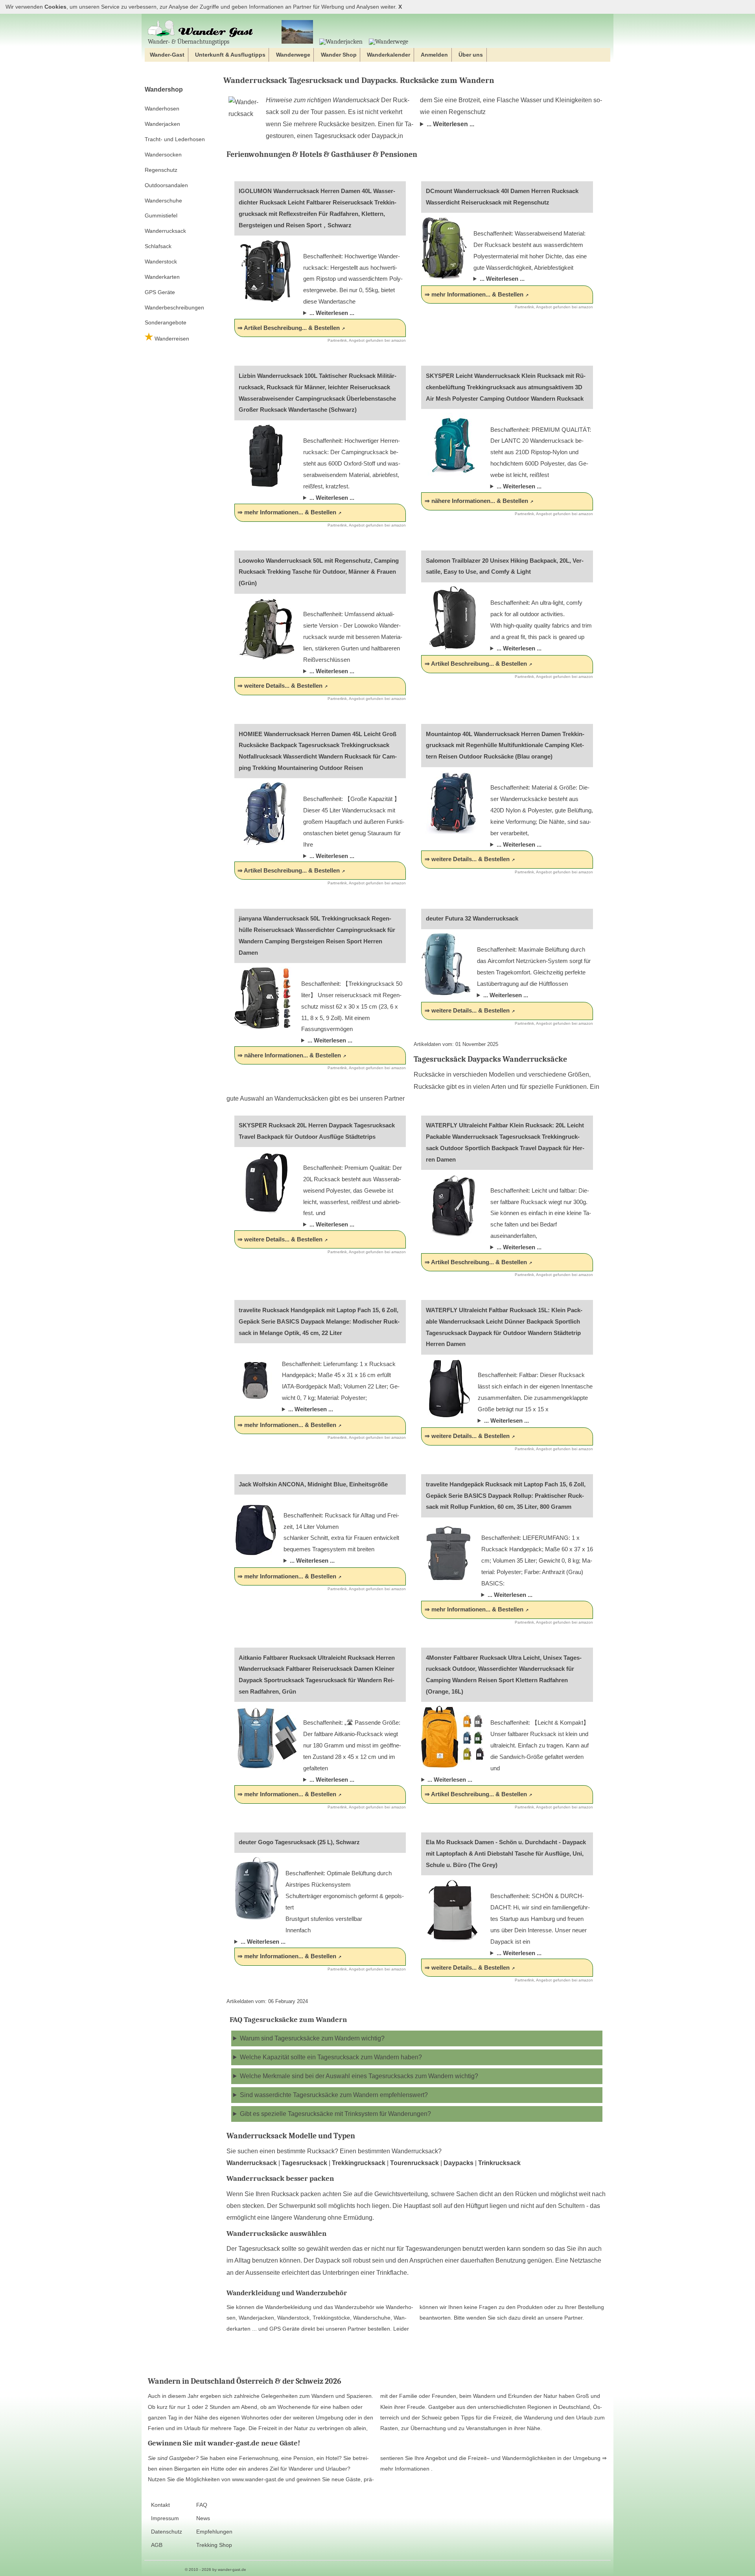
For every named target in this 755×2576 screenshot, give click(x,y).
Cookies (55, 7)
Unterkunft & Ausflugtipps (230, 55)
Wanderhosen (162, 109)
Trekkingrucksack (359, 2163)
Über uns (471, 55)
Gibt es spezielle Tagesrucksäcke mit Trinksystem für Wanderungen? (335, 2114)
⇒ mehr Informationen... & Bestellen (474, 294)
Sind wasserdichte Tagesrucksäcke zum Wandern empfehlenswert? (334, 2095)
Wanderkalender (389, 55)
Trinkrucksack (499, 2163)
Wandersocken (163, 155)
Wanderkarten (162, 277)
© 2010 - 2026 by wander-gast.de (215, 2570)
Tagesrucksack (304, 2163)
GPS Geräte (160, 292)
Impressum (165, 2518)
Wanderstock (161, 261)
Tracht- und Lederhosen (175, 139)
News (203, 2518)
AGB (157, 2545)
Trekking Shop (214, 2545)
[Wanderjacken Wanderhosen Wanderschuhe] (341, 42)
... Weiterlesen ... (450, 124)
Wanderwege (293, 55)
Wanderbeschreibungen (174, 307)
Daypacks (459, 2163)
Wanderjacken (162, 124)
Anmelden (434, 55)
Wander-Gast (167, 55)
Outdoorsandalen (166, 185)
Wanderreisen (171, 339)
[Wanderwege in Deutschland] (389, 42)
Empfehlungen (214, 2532)
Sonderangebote (166, 322)
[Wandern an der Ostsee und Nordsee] (297, 32)
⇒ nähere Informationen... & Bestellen (476, 501)
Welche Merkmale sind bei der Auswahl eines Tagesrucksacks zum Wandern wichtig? (359, 2076)
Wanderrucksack (165, 231)
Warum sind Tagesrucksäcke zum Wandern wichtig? (312, 2038)
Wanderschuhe (163, 201)
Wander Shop (339, 55)
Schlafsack (158, 246)
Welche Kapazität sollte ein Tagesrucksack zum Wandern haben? (331, 2057)
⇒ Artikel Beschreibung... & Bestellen (289, 328)
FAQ (202, 2505)
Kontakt (160, 2505)
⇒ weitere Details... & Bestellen (280, 686)
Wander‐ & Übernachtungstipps (189, 41)
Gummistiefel (161, 215)
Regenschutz (161, 170)
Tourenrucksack (414, 2163)
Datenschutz (167, 2532)
